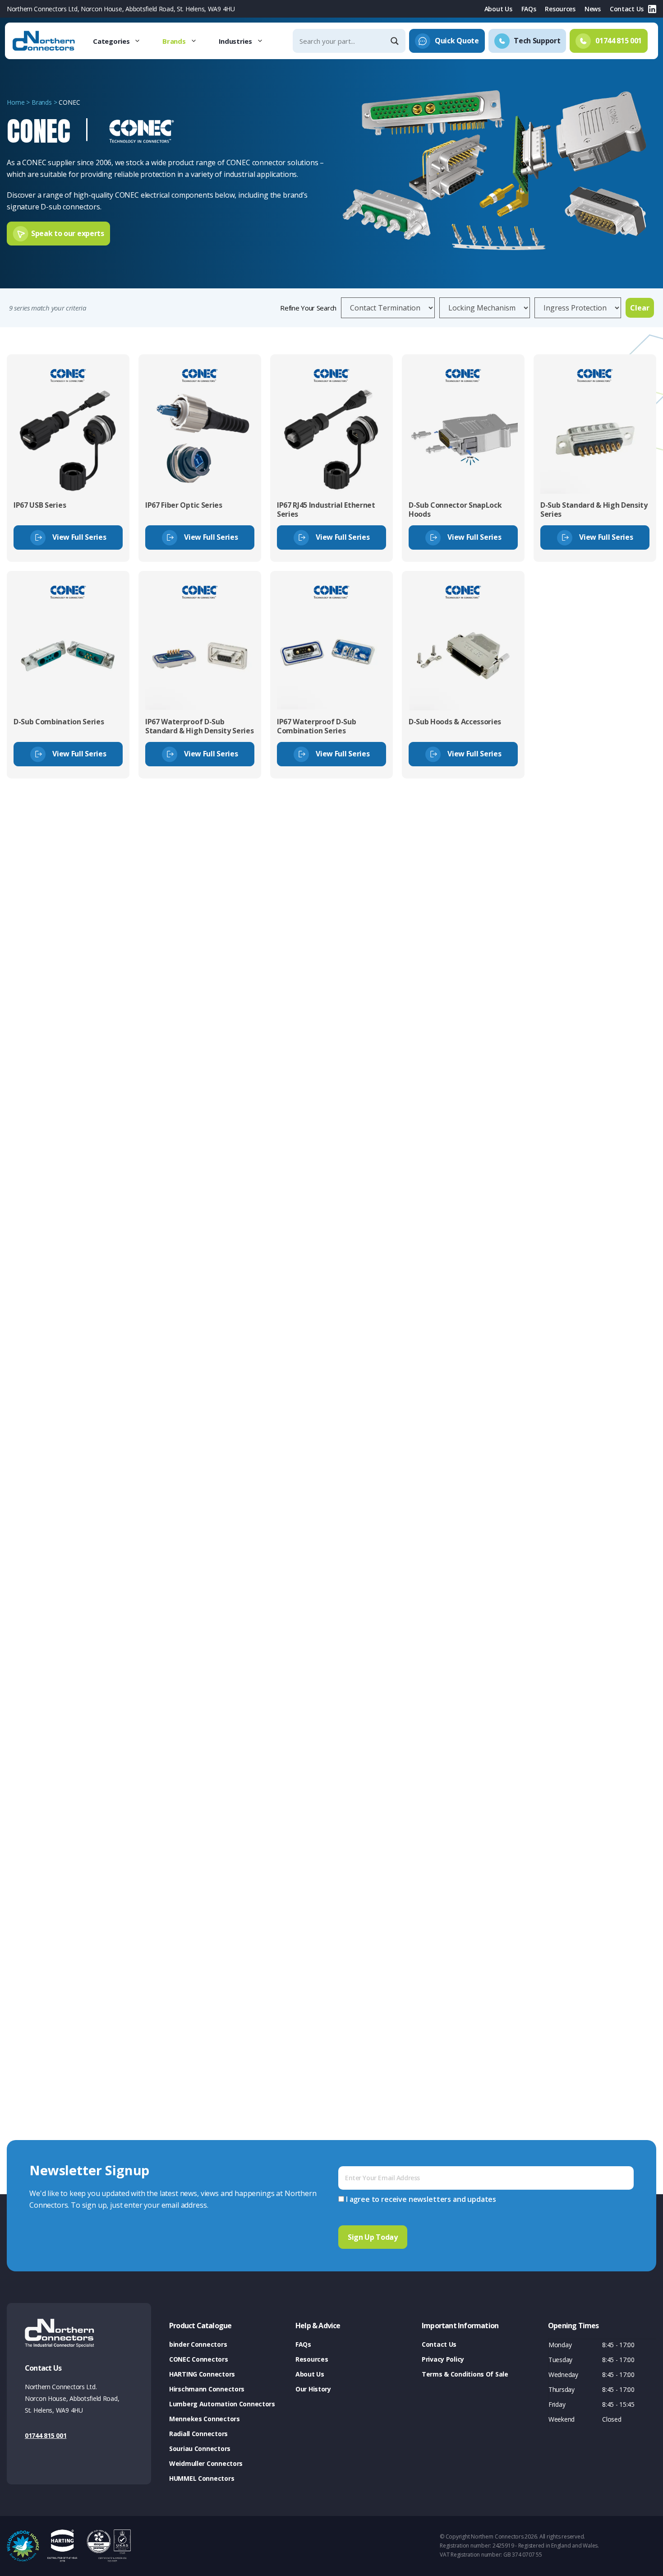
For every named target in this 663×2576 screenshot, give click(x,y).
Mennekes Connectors (205, 2419)
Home (16, 102)
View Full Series (79, 537)
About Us (498, 9)
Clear (640, 308)
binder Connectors (198, 2344)
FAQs (529, 9)
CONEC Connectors (199, 2359)
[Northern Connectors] (45, 41)
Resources (560, 9)
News (593, 9)
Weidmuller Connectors (206, 2463)
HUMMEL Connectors (202, 2478)
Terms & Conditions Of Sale (465, 2374)
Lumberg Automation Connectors (222, 2404)
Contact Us (627, 9)
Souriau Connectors (200, 2449)
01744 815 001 (46, 2435)
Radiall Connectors (198, 2434)
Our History (313, 2389)
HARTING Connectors (202, 2374)
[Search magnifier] (396, 41)
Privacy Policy (443, 2359)
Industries (235, 41)
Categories (111, 41)
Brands (174, 41)
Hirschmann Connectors (207, 2389)
